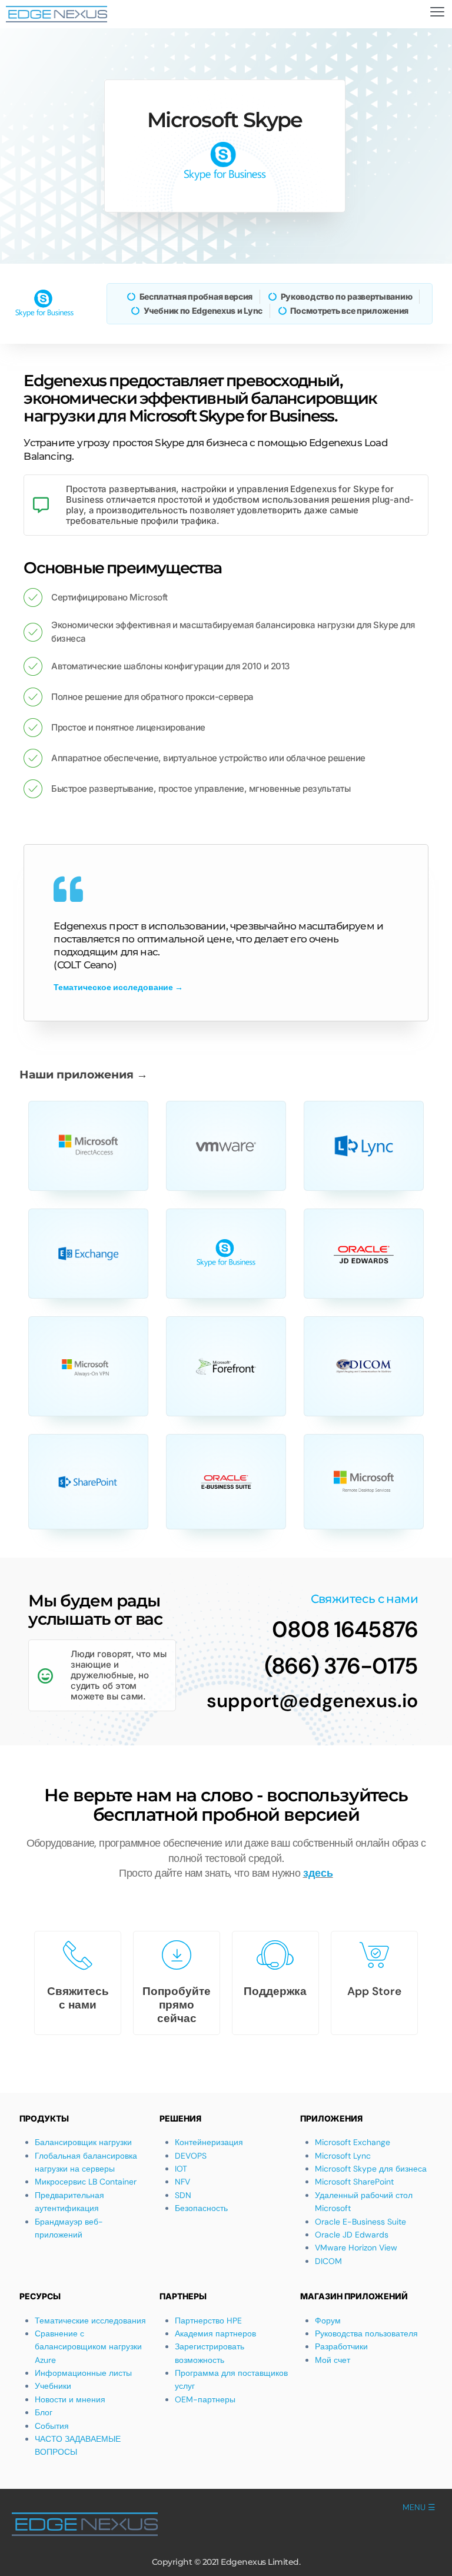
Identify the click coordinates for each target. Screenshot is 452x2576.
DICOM (328, 2261)
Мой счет (333, 2360)
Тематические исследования (90, 2321)
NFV (182, 2182)
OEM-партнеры (205, 2399)
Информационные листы (83, 2373)
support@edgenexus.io (312, 1701)
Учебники (53, 2386)
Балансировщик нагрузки (83, 2142)
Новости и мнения (70, 2399)
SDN (183, 2195)
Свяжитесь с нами (78, 1998)
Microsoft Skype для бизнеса (371, 2169)
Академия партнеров (215, 2333)
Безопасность (201, 2208)
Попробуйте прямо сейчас (177, 2005)
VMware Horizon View (356, 2248)
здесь (318, 1873)
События (52, 2426)
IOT (181, 2169)
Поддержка (275, 1991)
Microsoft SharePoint (354, 2182)
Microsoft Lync (343, 2156)
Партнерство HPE (208, 2321)
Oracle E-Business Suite (360, 2222)
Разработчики (341, 2346)
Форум (328, 2321)
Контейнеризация (209, 2142)
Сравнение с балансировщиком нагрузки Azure (88, 2347)
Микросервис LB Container (86, 2182)
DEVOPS (191, 2156)
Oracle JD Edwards (352, 2235)
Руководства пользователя (366, 2333)
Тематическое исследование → (118, 987)
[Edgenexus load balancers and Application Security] (56, 14)
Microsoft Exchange (353, 2142)
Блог (44, 2412)
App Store (374, 1991)
